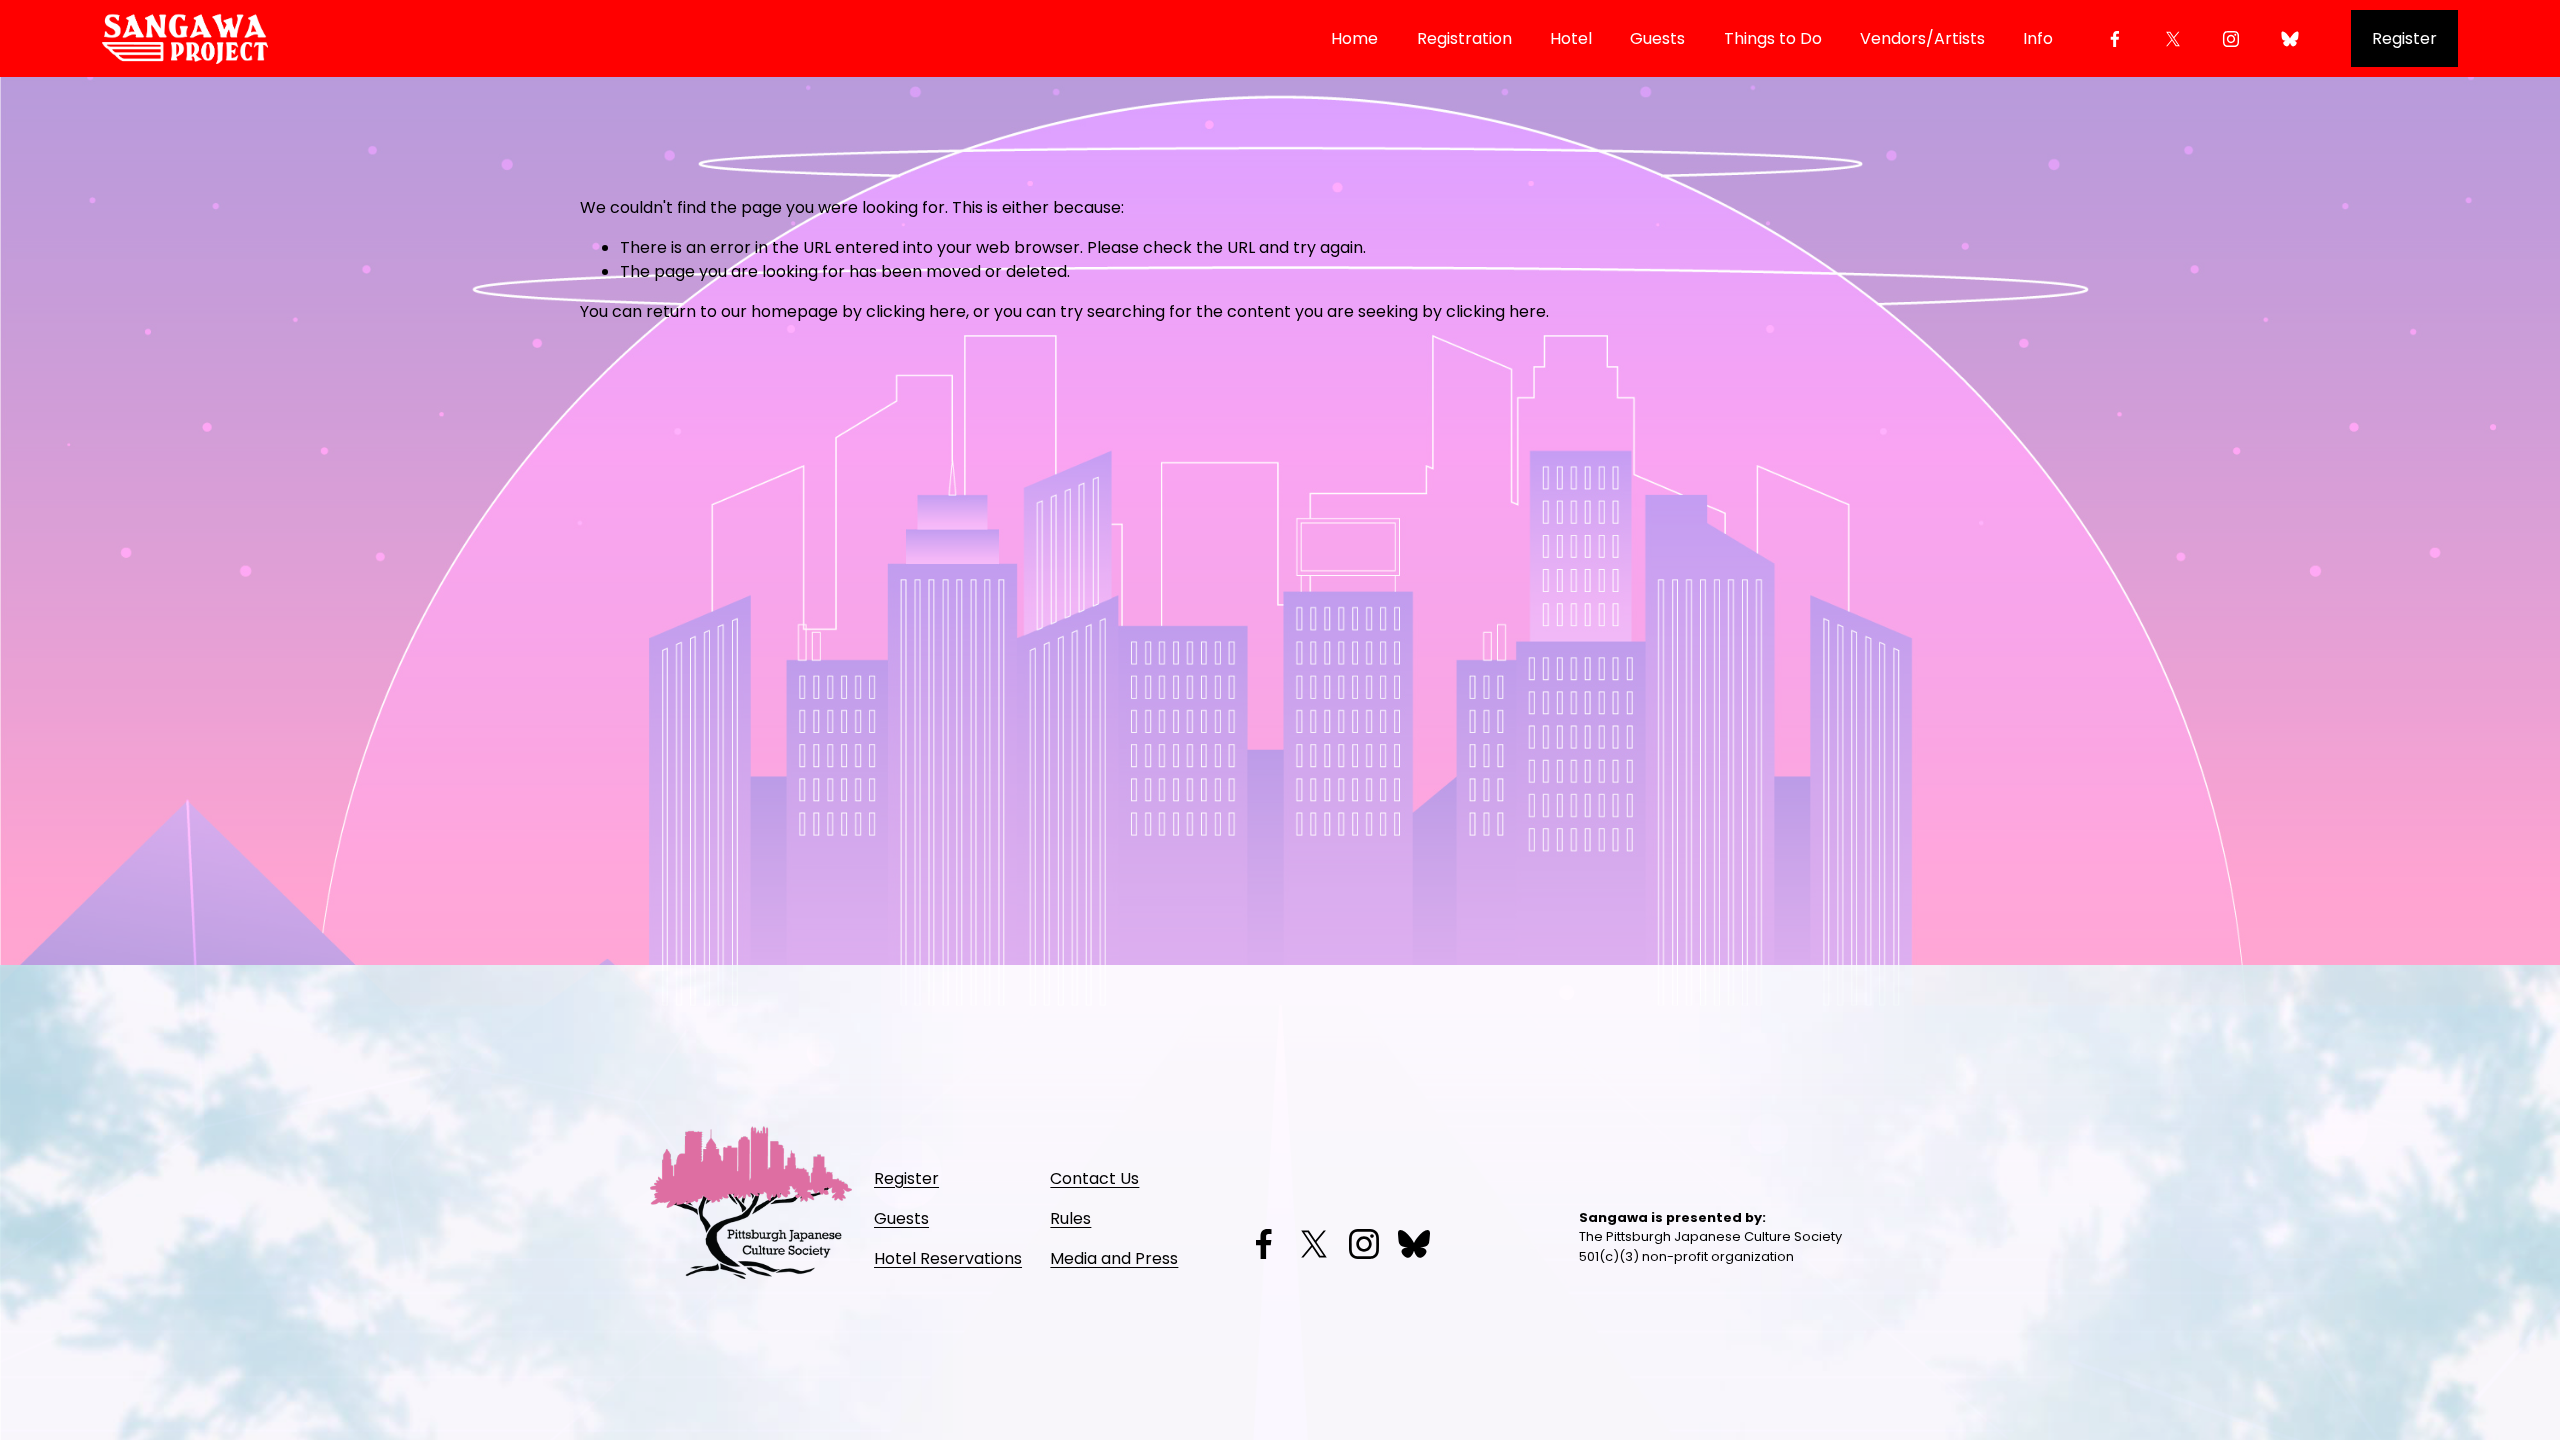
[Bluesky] (2290, 39)
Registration (1464, 38)
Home (1354, 38)
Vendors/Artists (1922, 38)
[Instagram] (2231, 39)
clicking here (916, 311)
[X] (2173, 39)
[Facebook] (2115, 39)
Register (2404, 38)
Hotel (1571, 38)
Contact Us (1094, 1178)
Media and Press (1114, 1258)
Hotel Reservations (948, 1258)
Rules (1070, 1218)
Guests (1657, 38)
